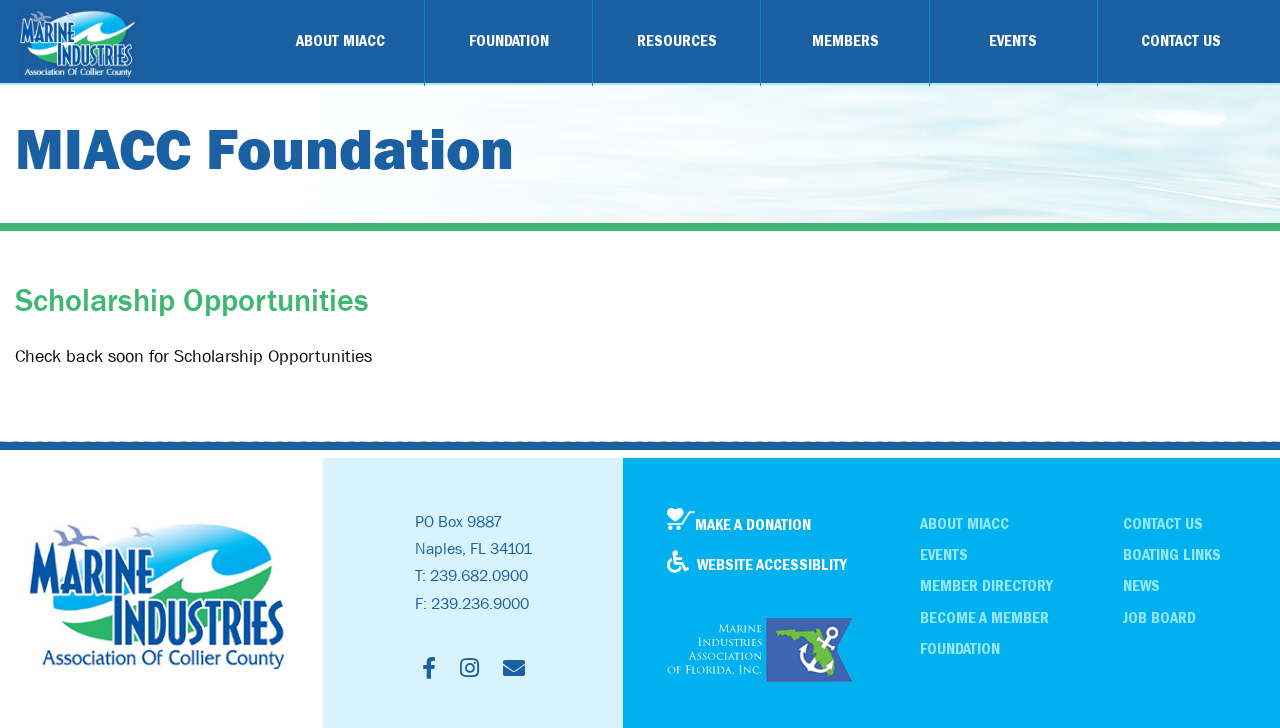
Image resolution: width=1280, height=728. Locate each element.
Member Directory (986, 586)
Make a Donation (753, 525)
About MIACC (964, 524)
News (1141, 586)
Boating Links (1172, 555)
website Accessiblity (772, 565)
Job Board (1159, 618)
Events (944, 555)
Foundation (960, 649)
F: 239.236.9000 (472, 603)
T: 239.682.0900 (471, 575)
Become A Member (984, 618)
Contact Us (1163, 524)
